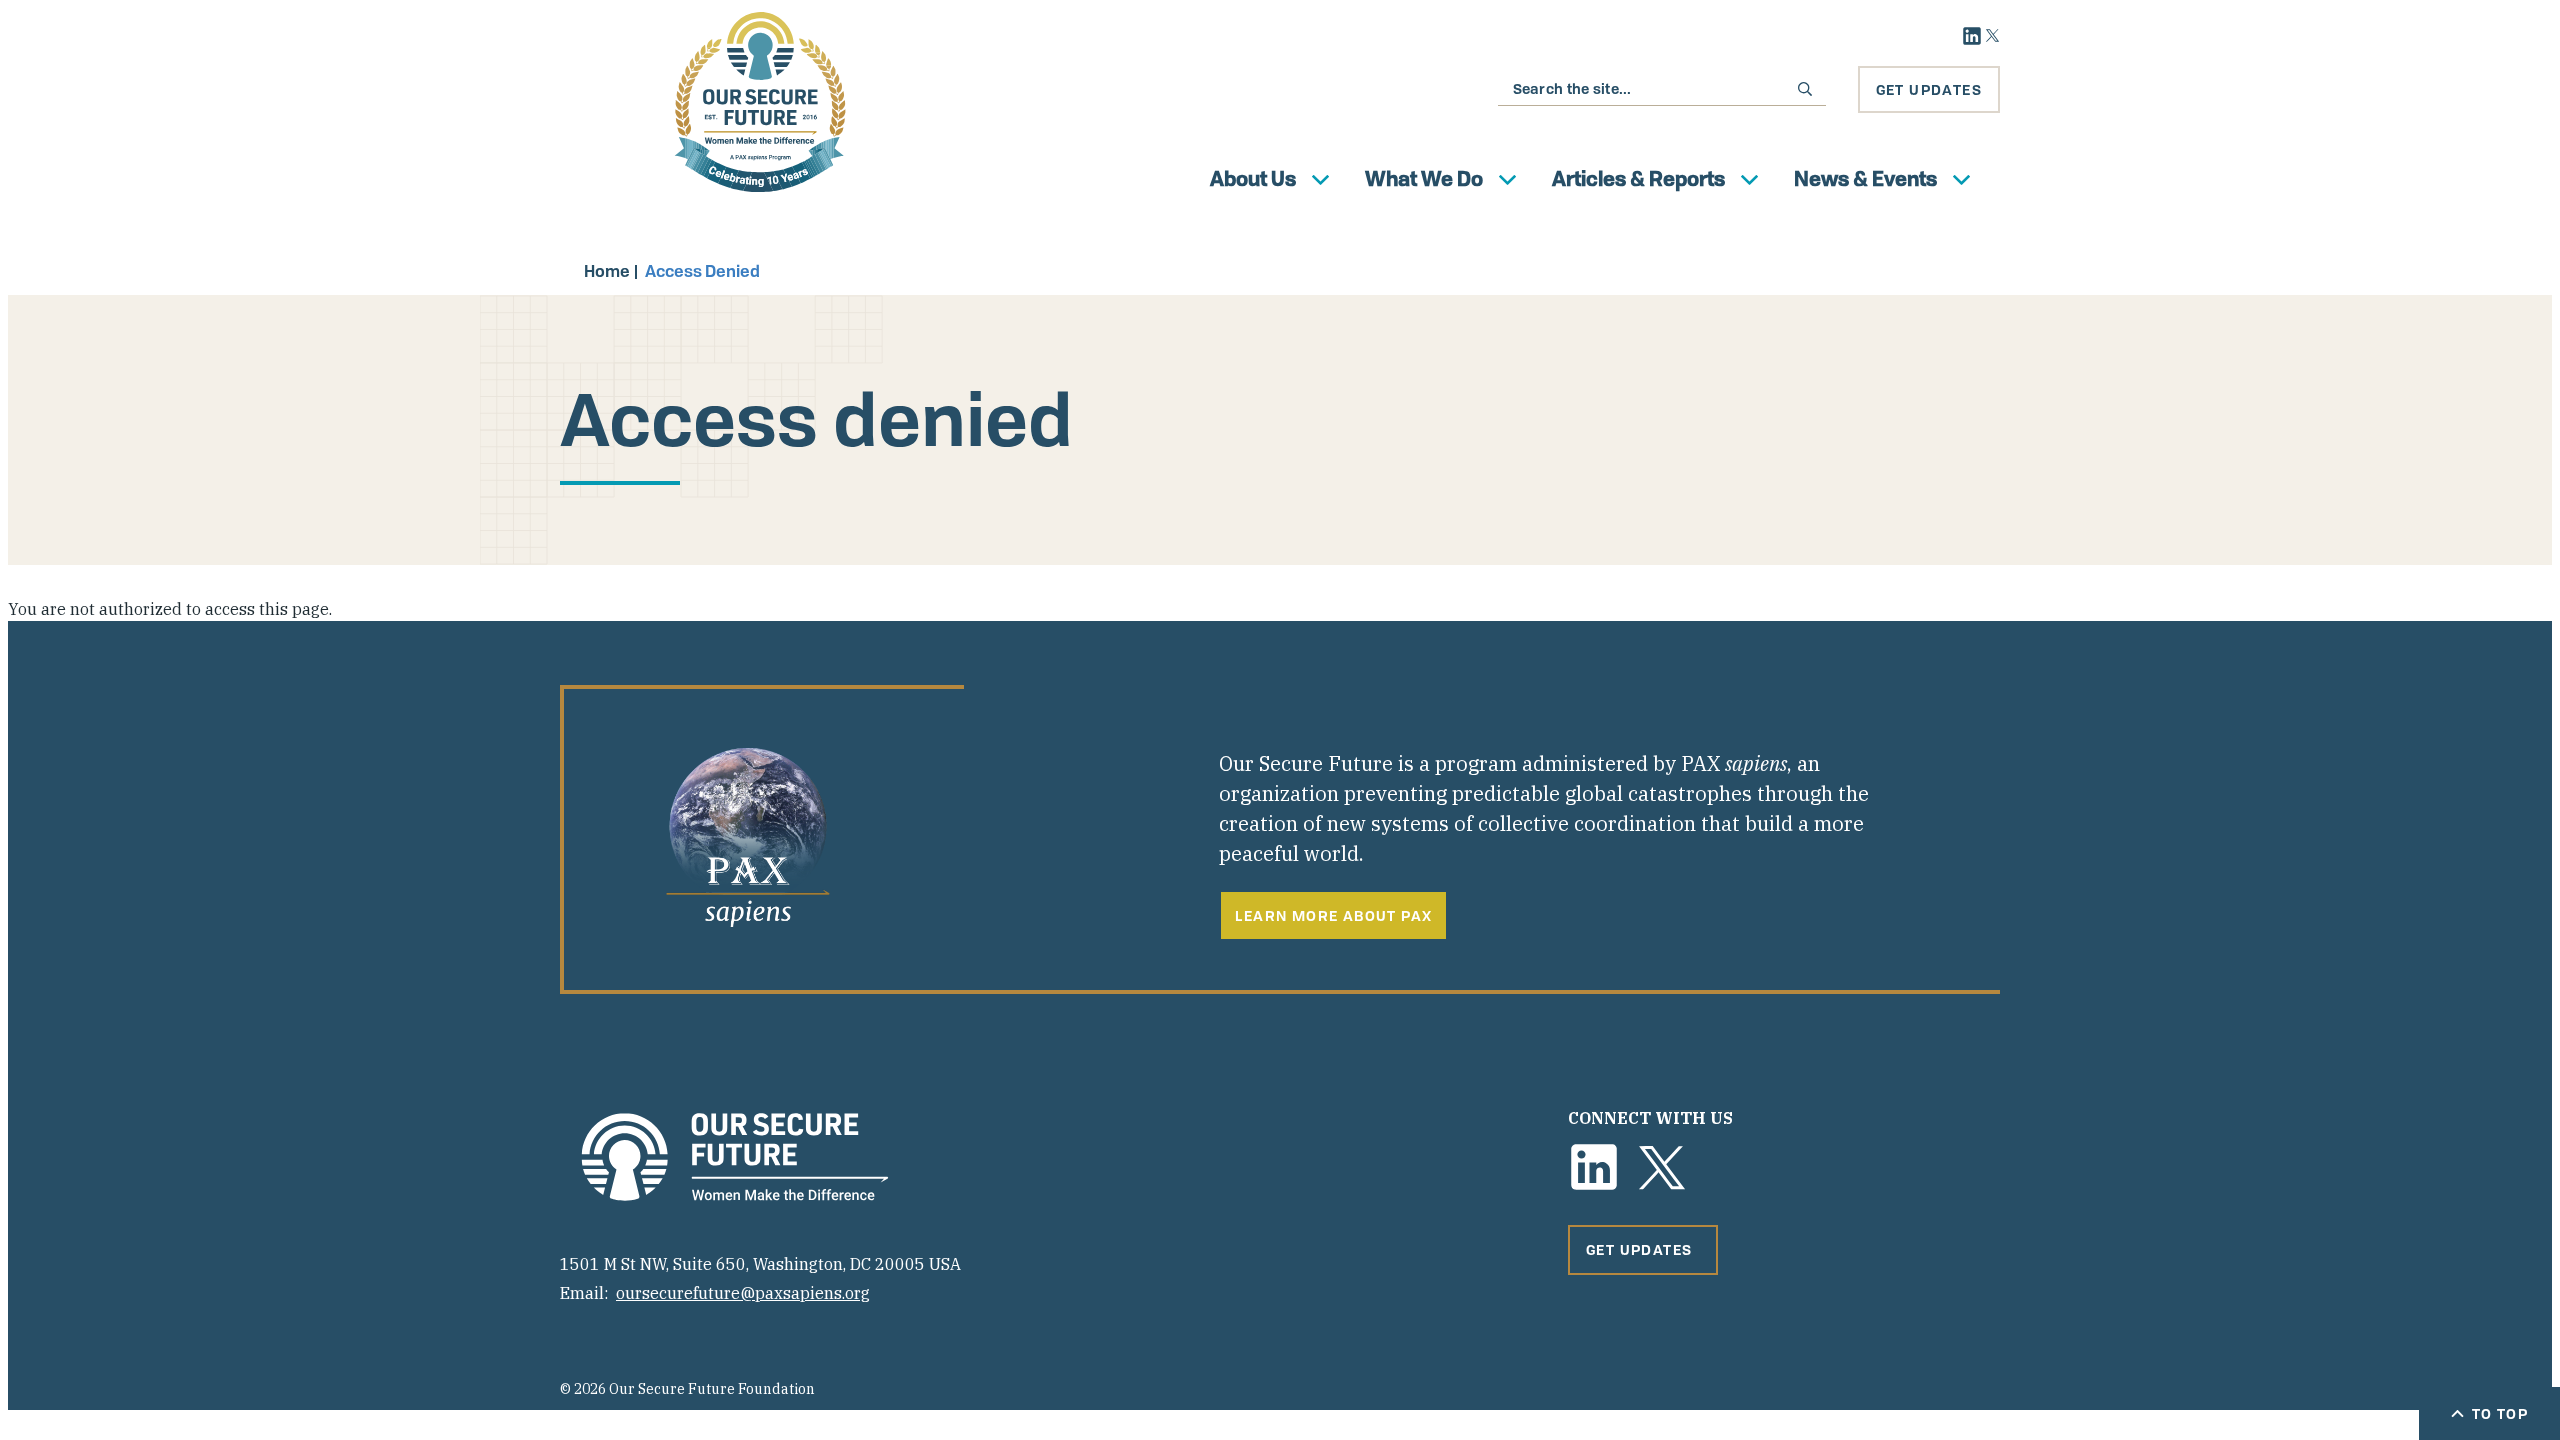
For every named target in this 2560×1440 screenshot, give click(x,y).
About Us (1253, 178)
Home (607, 271)
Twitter (1992, 35)
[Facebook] (1594, 1167)
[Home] (760, 102)
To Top (2500, 1413)
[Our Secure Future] (735, 1157)
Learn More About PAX (1333, 915)
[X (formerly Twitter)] (1662, 1167)
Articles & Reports (1638, 178)
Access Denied (702, 271)
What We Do (1424, 178)
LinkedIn (1972, 36)
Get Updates (1929, 89)
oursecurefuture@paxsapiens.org (743, 1293)
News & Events (1865, 178)
